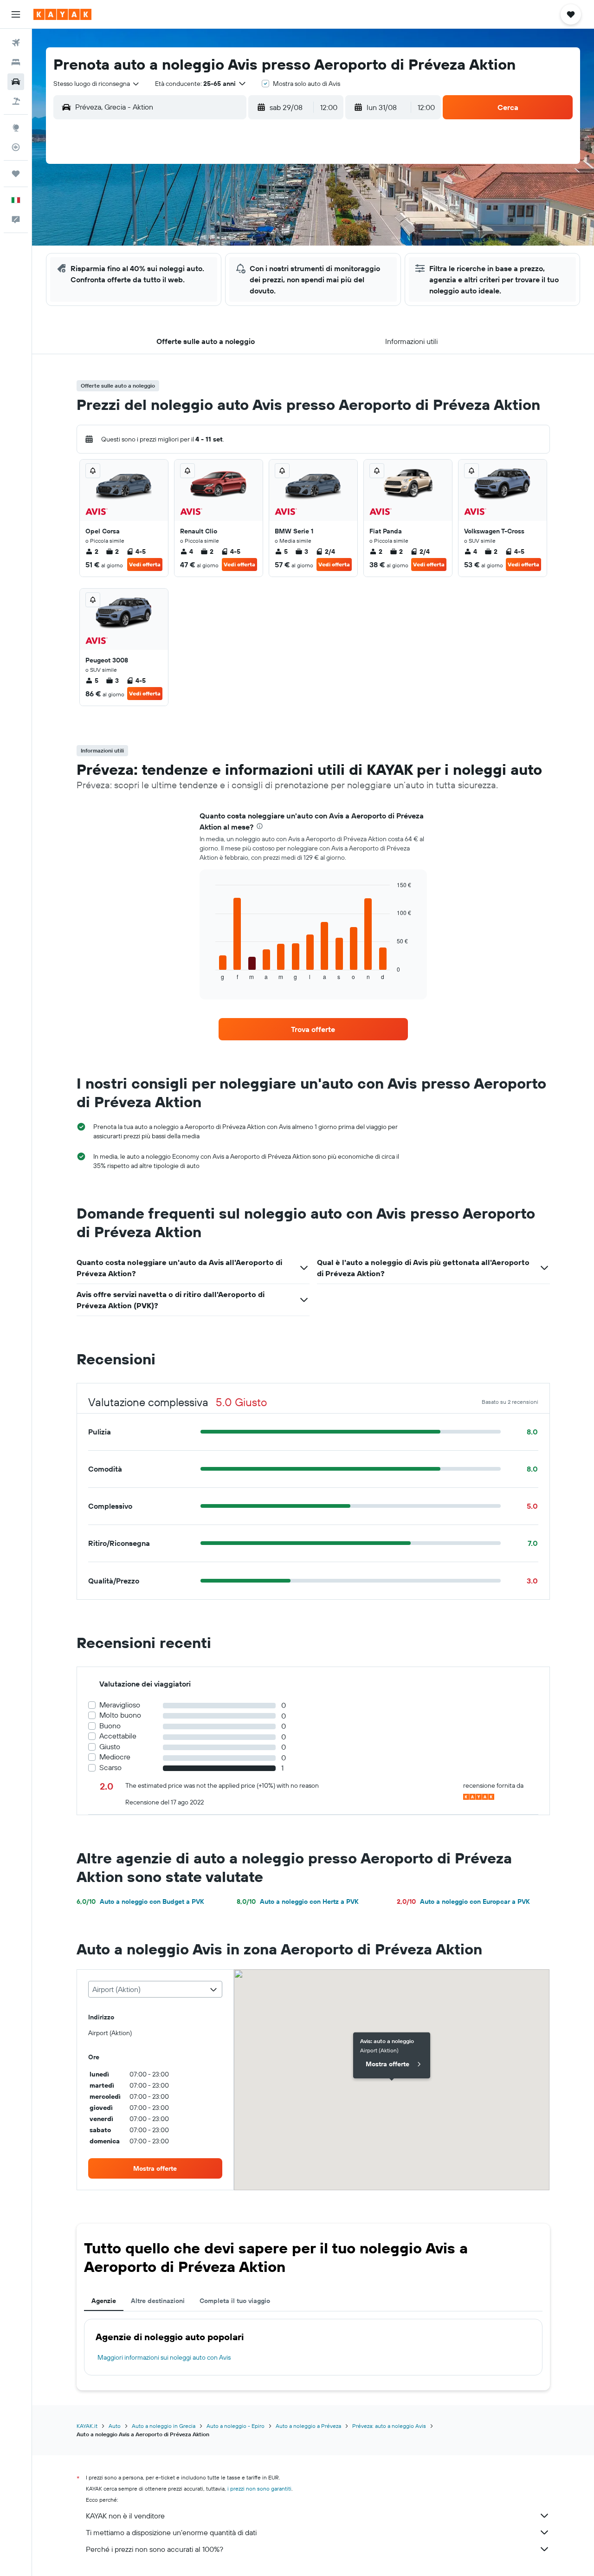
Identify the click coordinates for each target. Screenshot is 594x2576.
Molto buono (120, 1715)
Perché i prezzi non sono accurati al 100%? (155, 2549)
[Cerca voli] (16, 43)
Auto (115, 2426)
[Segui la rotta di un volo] (16, 147)
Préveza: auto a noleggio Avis (389, 2426)
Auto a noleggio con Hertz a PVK (297, 1901)
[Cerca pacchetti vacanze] (16, 101)
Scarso (110, 1768)
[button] (16, 14)
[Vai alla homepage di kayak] (62, 14)
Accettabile (118, 1736)
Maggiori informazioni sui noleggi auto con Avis (164, 2357)
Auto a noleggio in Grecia (164, 2426)
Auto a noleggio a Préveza (308, 2426)
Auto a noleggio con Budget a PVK (140, 1901)
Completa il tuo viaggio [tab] (235, 2301)
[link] (313, 1029)
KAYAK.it (87, 2426)
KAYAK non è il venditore (125, 2516)
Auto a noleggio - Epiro (236, 2426)
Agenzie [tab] (104, 2301)
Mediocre (115, 1757)
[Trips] (16, 174)
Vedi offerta (145, 564)
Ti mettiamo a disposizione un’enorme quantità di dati (171, 2532)
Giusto (110, 1747)
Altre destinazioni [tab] (158, 2301)
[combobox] (97, 84)
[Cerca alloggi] (16, 62)
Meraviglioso (120, 1705)
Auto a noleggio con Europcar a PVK (463, 1901)
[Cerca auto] (16, 82)
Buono (110, 1726)
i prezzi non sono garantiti (259, 2488)
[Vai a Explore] (16, 128)
